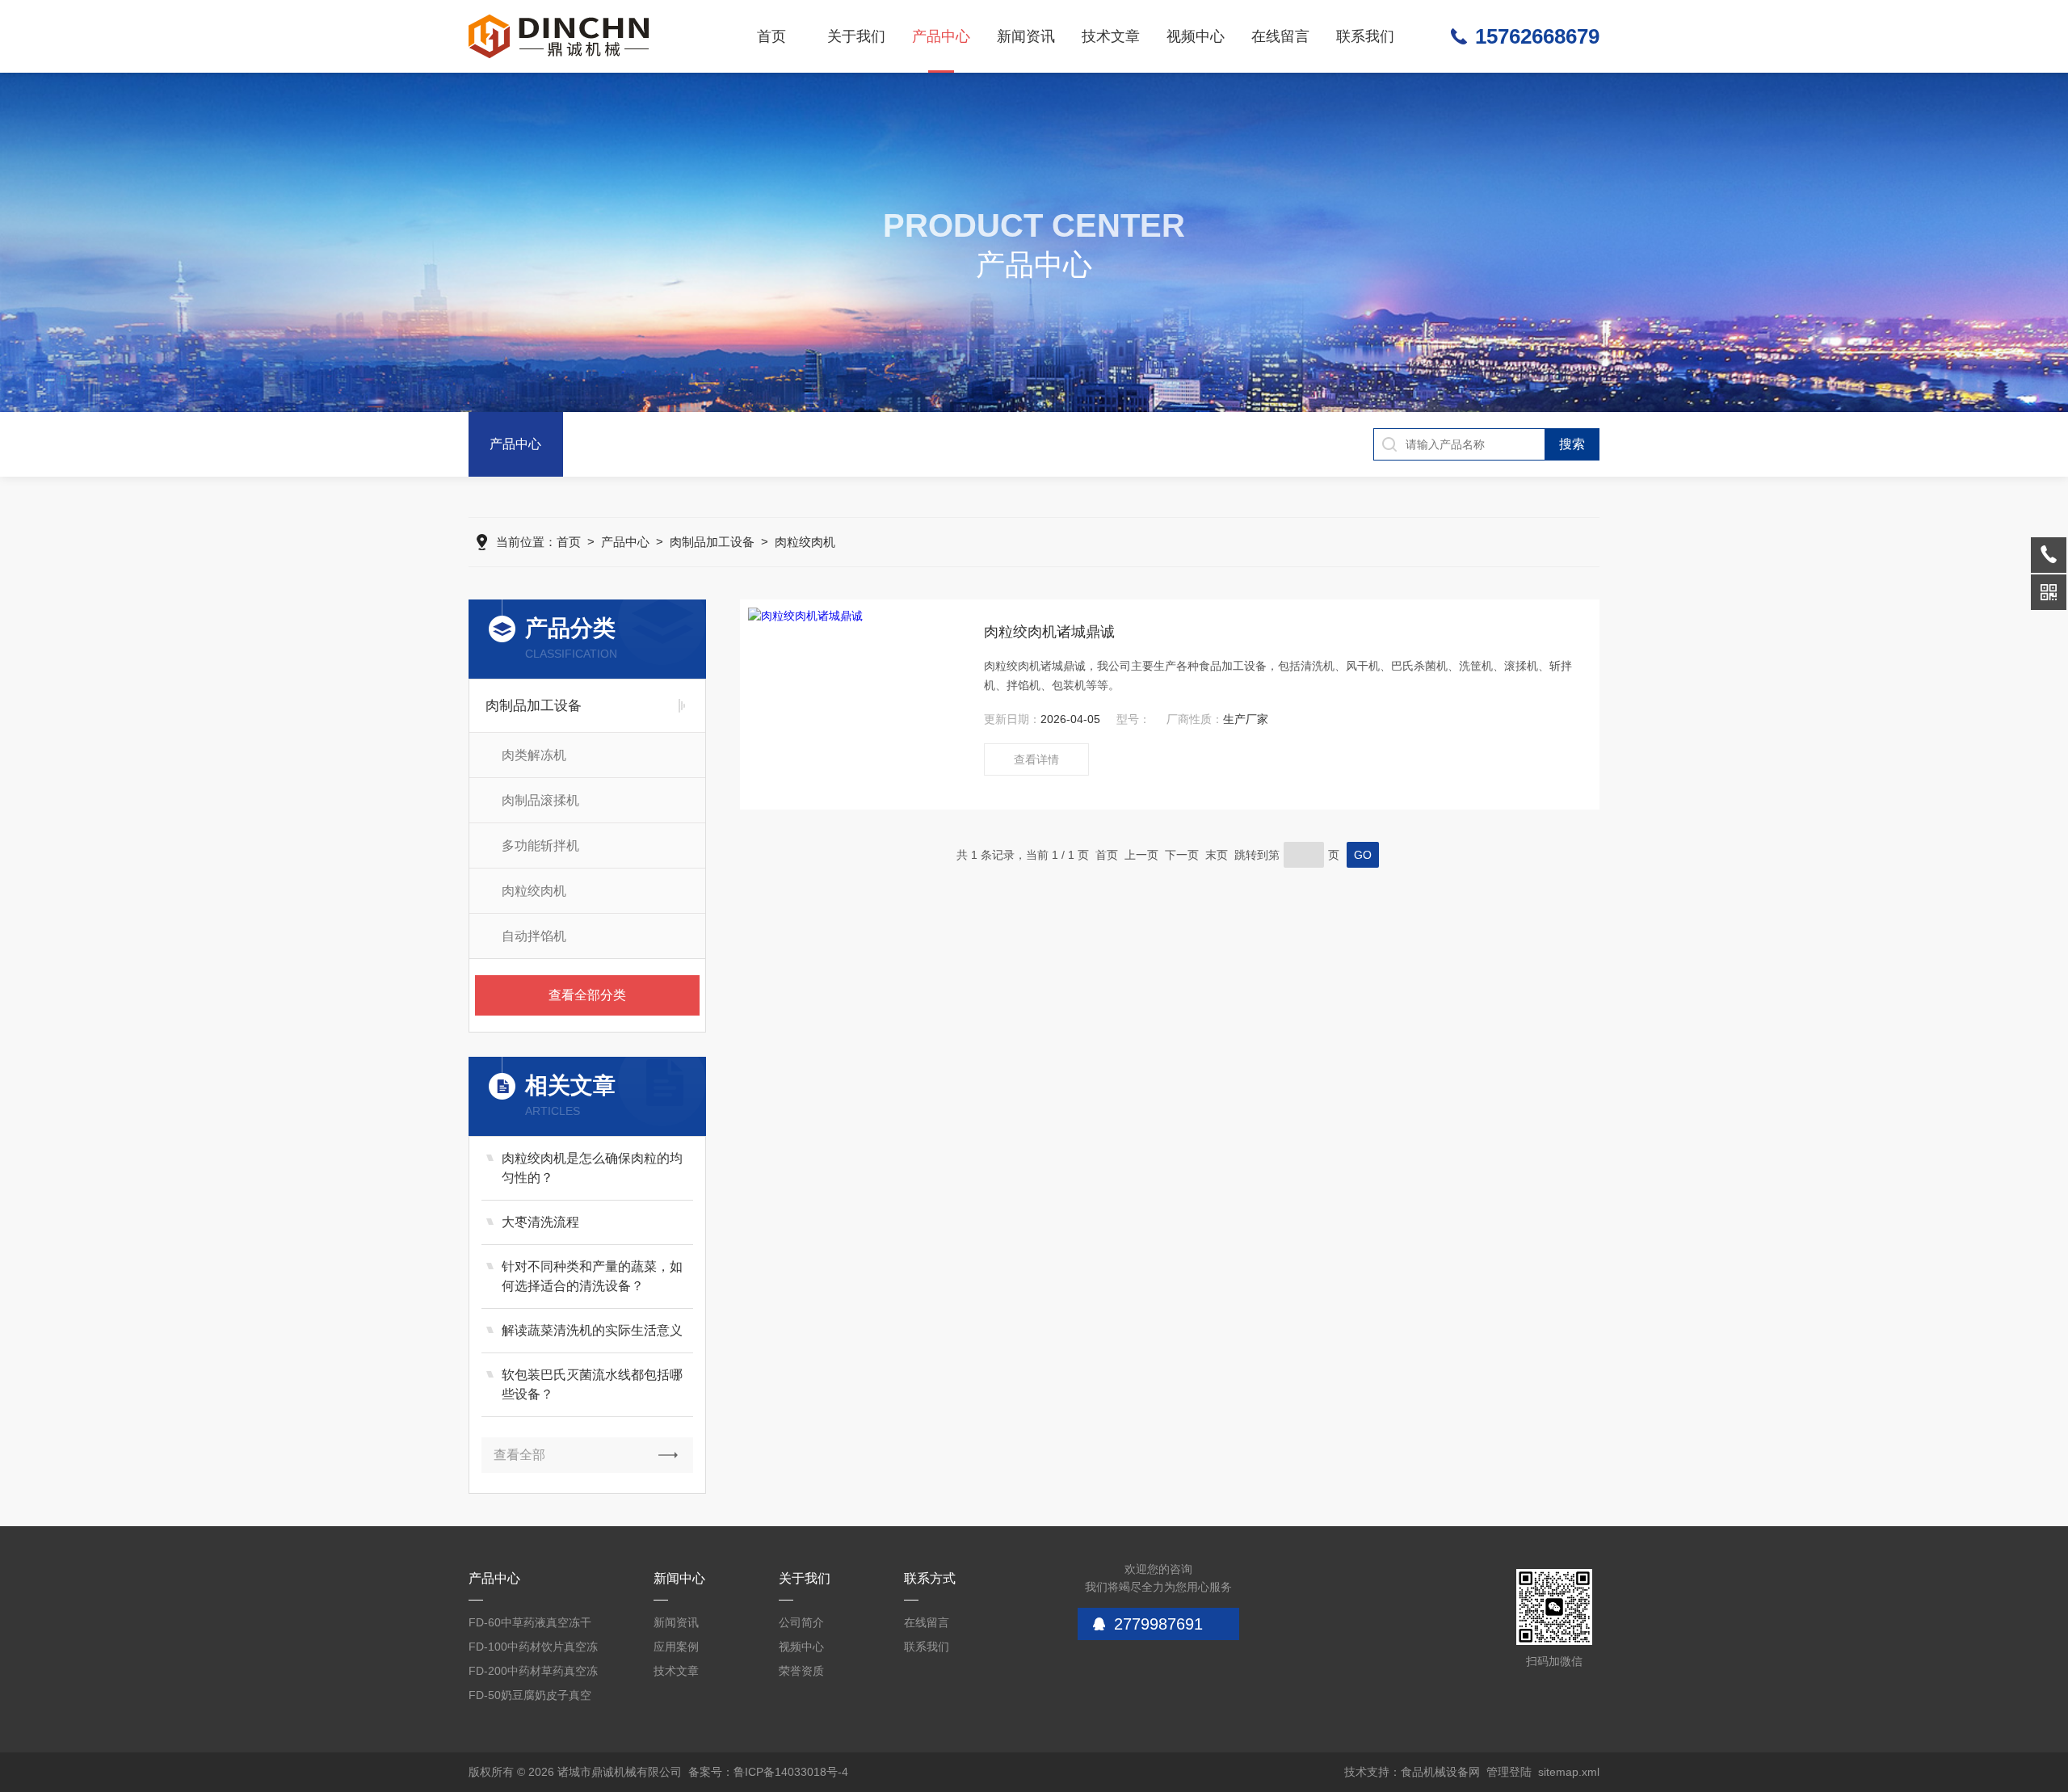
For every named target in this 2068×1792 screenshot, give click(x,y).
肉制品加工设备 (712, 542)
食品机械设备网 (1440, 1772)
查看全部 (519, 1455)
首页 (771, 36)
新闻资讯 (1026, 36)
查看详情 (1036, 759)
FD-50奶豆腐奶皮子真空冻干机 (530, 1698)
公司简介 (801, 1622)
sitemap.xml (1569, 1772)
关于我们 (856, 36)
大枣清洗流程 (540, 1222)
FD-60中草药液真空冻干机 (530, 1625)
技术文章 (1111, 36)
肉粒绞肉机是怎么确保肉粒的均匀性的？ (592, 1168)
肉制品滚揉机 (540, 800)
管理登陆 (1509, 1772)
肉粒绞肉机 (805, 542)
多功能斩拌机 (540, 846)
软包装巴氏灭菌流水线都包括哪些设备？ (592, 1384)
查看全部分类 (587, 995)
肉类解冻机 (534, 755)
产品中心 (941, 36)
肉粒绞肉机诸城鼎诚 (1049, 632)
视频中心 (1196, 36)
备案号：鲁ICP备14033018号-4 (768, 1772)
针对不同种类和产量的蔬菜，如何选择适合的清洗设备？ (592, 1276)
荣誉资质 (801, 1671)
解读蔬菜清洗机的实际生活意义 (592, 1330)
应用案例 (676, 1647)
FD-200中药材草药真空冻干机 (533, 1674)
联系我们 (1365, 36)
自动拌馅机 (534, 936)
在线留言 (1280, 36)
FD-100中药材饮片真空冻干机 (533, 1649)
